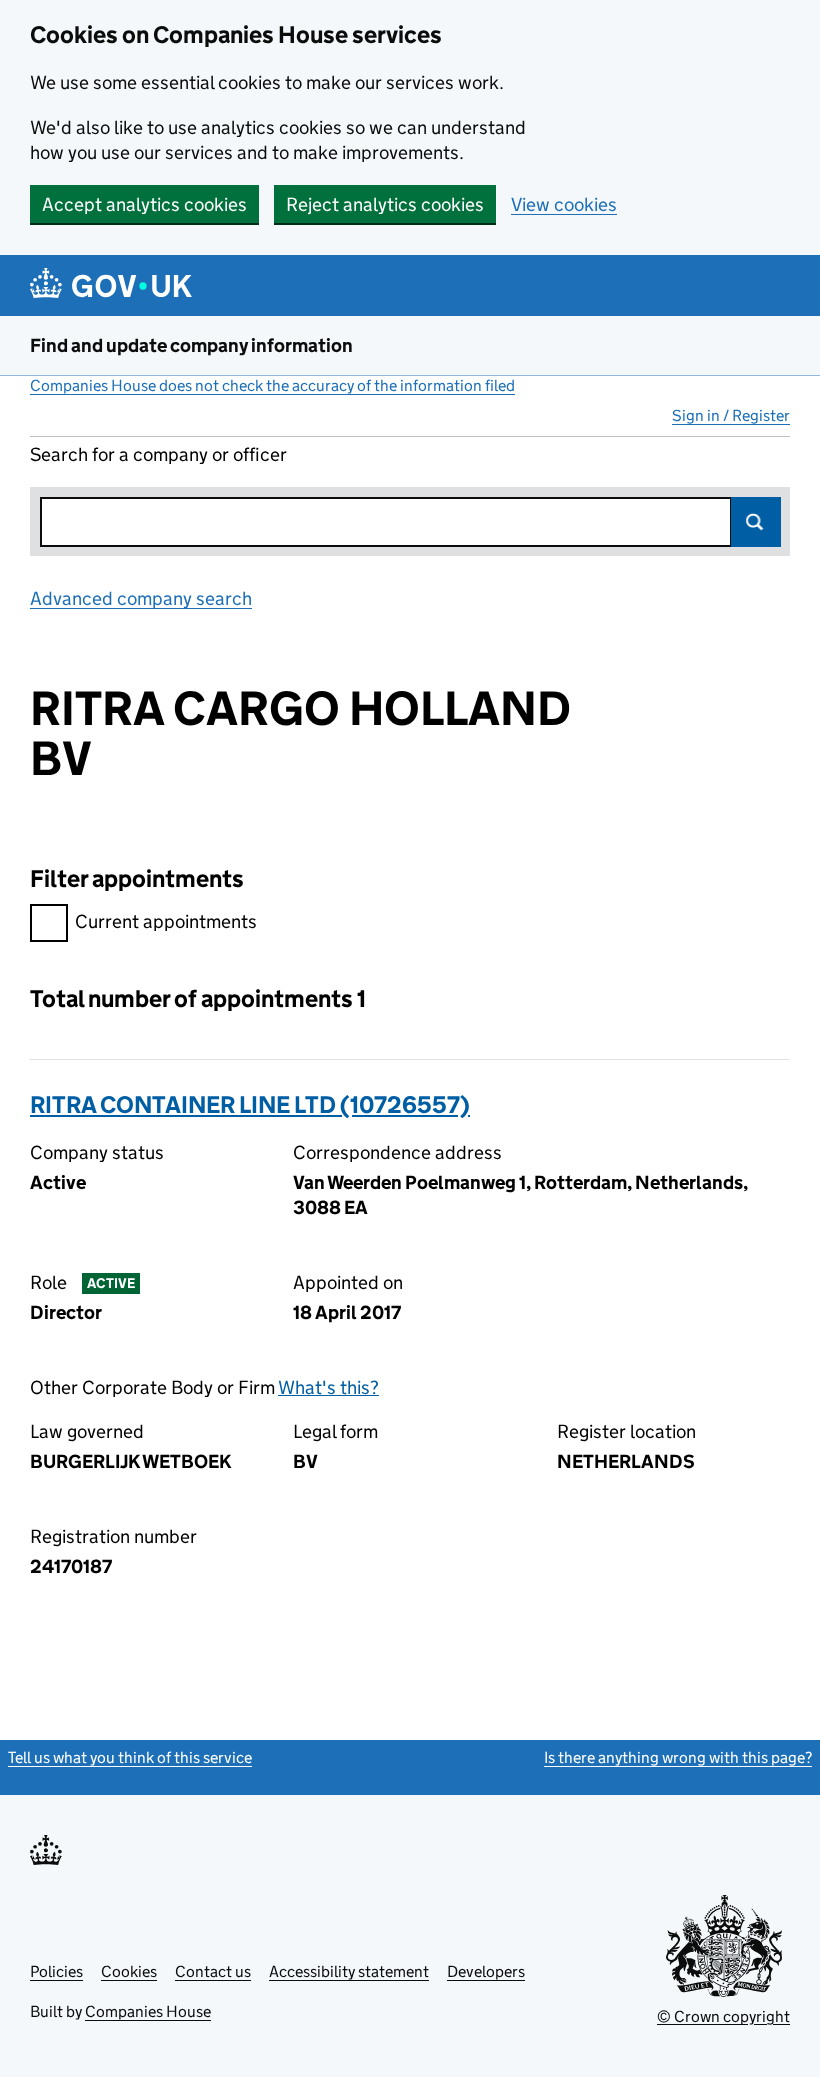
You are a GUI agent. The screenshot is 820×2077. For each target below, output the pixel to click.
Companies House (148, 2011)
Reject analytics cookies (385, 204)
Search (756, 522)
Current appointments (166, 921)
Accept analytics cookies (144, 204)
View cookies (564, 204)
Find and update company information (191, 345)
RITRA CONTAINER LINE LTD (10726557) (250, 1104)
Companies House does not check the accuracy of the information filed (272, 385)
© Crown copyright (723, 2016)
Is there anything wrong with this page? (678, 1757)
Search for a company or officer (158, 454)
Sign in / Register (731, 415)
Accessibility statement (349, 1971)
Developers (486, 1971)
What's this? (328, 1387)
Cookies (129, 1971)
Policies (56, 1971)
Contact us (213, 1971)
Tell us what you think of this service (130, 1757)
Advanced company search (141, 598)
